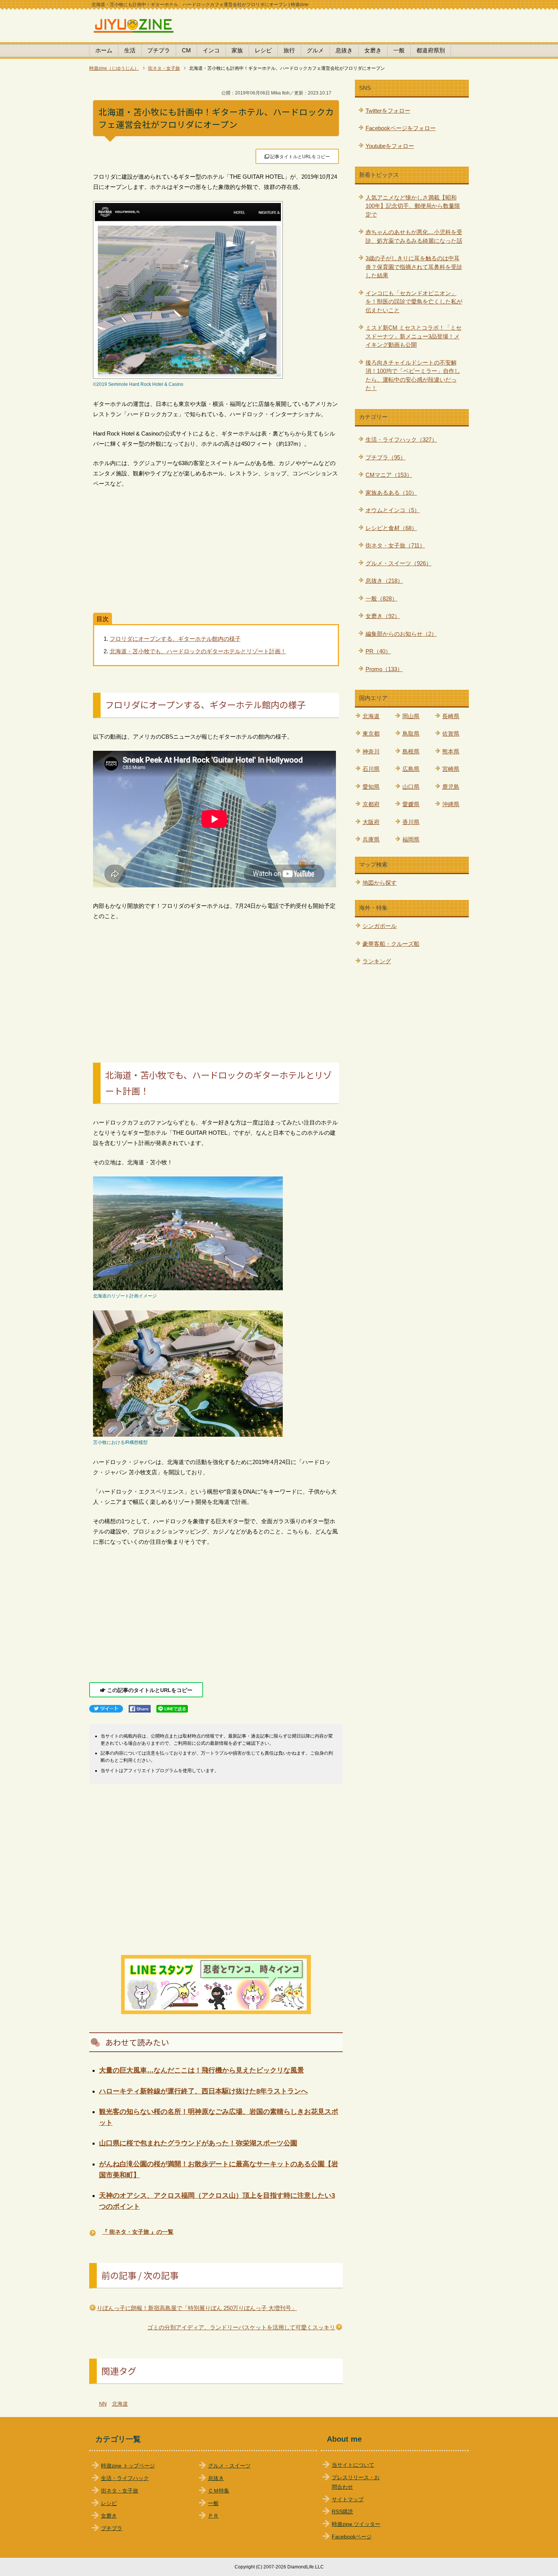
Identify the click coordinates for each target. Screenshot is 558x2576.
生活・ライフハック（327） (401, 440)
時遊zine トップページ (128, 2466)
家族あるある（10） (391, 493)
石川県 (371, 769)
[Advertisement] (216, 551)
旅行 (289, 50)
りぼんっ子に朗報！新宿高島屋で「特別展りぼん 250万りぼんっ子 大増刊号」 (197, 2308)
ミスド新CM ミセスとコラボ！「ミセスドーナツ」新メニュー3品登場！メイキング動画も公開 (414, 336)
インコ (211, 50)
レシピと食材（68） (391, 528)
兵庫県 (371, 839)
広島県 (411, 769)
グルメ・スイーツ (229, 2466)
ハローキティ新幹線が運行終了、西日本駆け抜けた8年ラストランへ (203, 2091)
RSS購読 (342, 2512)
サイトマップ (348, 2500)
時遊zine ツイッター (356, 2524)
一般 (399, 50)
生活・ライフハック (125, 2478)
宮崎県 (451, 769)
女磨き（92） (383, 616)
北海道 (120, 2404)
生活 (130, 50)
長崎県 (451, 716)
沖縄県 (451, 804)
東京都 (371, 734)
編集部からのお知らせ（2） (401, 634)
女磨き (373, 50)
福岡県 (411, 839)
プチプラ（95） (386, 457)
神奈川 (371, 751)
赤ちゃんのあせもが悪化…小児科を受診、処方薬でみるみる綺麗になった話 (414, 236)
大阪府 (371, 822)
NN (103, 2404)
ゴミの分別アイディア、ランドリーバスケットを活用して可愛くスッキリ (241, 2327)
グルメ (315, 50)
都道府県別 (431, 50)
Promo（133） (384, 669)
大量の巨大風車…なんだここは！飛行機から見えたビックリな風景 (202, 2070)
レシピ (263, 50)
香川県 (411, 822)
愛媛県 (411, 804)
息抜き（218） (384, 581)
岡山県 (411, 716)
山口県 (411, 787)
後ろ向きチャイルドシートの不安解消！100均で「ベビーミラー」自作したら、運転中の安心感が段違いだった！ (413, 375)
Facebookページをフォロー (401, 128)
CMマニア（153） (389, 475)
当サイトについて (353, 2465)
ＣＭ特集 (219, 2491)
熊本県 (451, 751)
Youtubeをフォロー (390, 146)
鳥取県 (411, 734)
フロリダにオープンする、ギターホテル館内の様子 (175, 639)
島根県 (411, 751)
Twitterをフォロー (388, 111)
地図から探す (380, 883)
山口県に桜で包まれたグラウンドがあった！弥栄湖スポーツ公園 (198, 2143)
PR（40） (378, 651)
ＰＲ (213, 2516)
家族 (237, 50)
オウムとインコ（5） (393, 510)
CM (186, 50)
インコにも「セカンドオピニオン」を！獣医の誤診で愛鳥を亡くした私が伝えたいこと (414, 302)
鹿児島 (451, 787)
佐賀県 (451, 734)
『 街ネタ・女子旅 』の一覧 (138, 2232)
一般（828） (381, 598)
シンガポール (380, 926)
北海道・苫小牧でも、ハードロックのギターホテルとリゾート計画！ (198, 651)
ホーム (104, 50)
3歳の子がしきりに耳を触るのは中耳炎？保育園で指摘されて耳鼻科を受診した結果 (414, 267)
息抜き (344, 50)
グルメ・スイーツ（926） (399, 563)
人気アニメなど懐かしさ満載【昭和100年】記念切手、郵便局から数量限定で (413, 206)
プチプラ (159, 50)
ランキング (377, 961)
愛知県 (371, 787)
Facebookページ (352, 2537)
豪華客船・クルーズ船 (391, 944)
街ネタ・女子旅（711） (395, 545)
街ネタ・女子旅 (120, 2491)
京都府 (371, 804)
